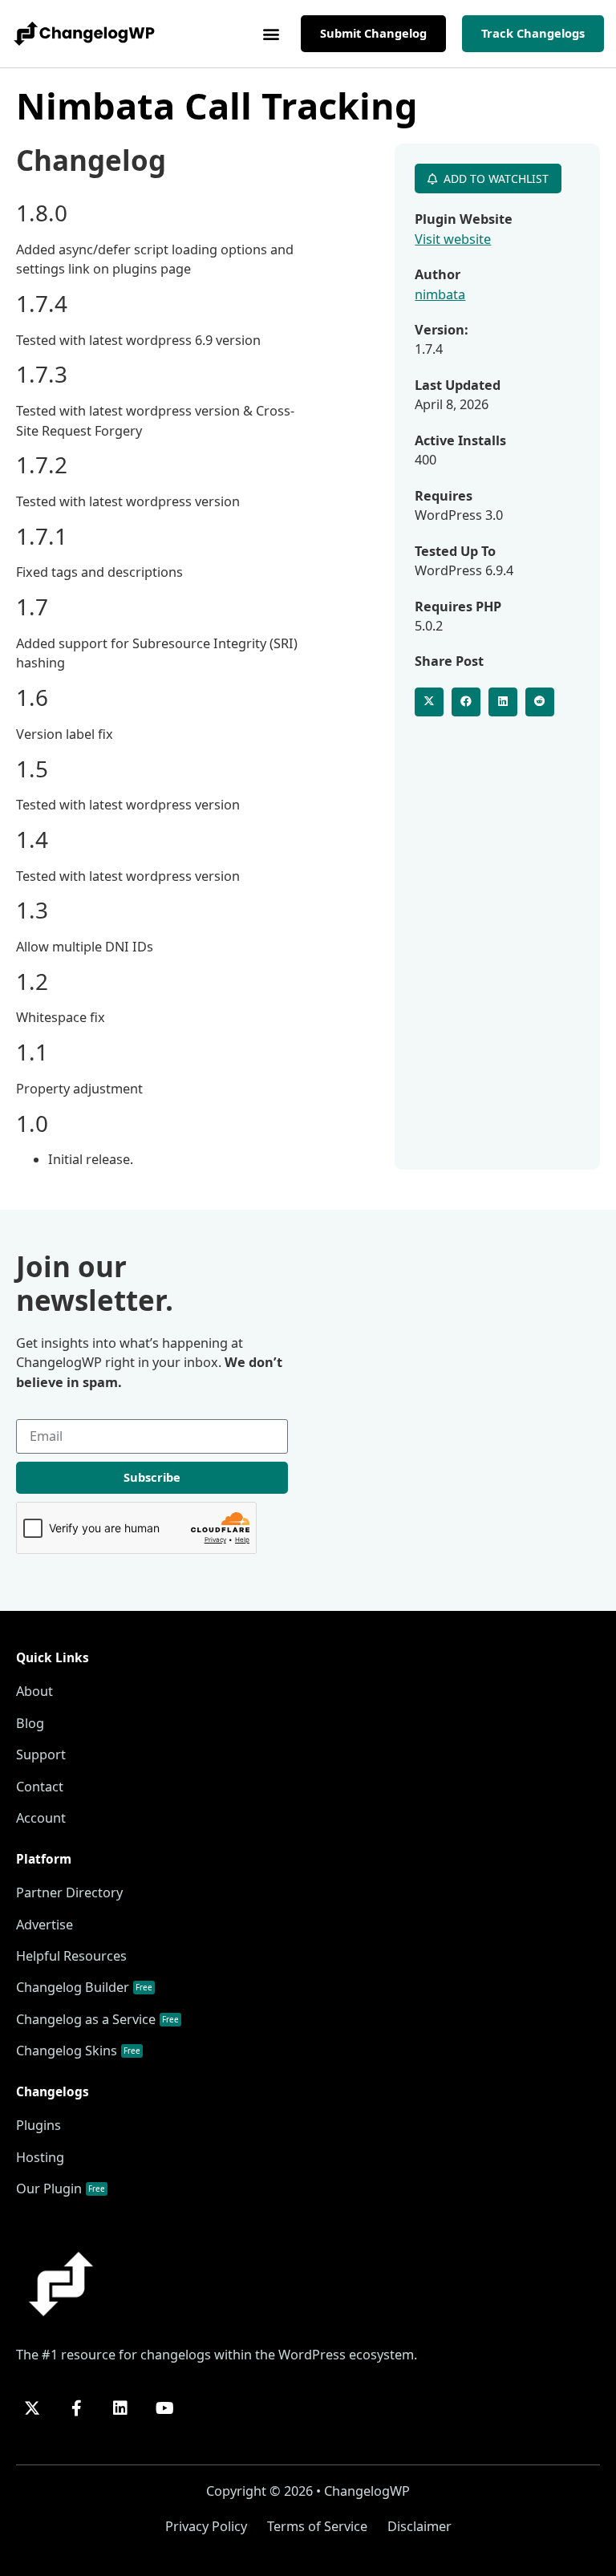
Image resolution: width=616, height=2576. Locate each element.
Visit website (453, 239)
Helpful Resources (71, 1956)
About (34, 1691)
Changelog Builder (84, 1987)
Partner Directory (69, 1892)
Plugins (38, 2125)
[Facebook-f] (76, 2408)
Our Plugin (61, 2189)
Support (41, 1755)
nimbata (440, 294)
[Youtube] (164, 2408)
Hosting (40, 2157)
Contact (40, 1787)
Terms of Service (317, 2526)
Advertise (45, 1925)
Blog (30, 1723)
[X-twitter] (32, 2408)
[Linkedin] (120, 2408)
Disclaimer (419, 2526)
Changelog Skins (78, 2051)
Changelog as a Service (97, 2019)
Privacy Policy (206, 2526)
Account (41, 1818)
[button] (272, 34)
